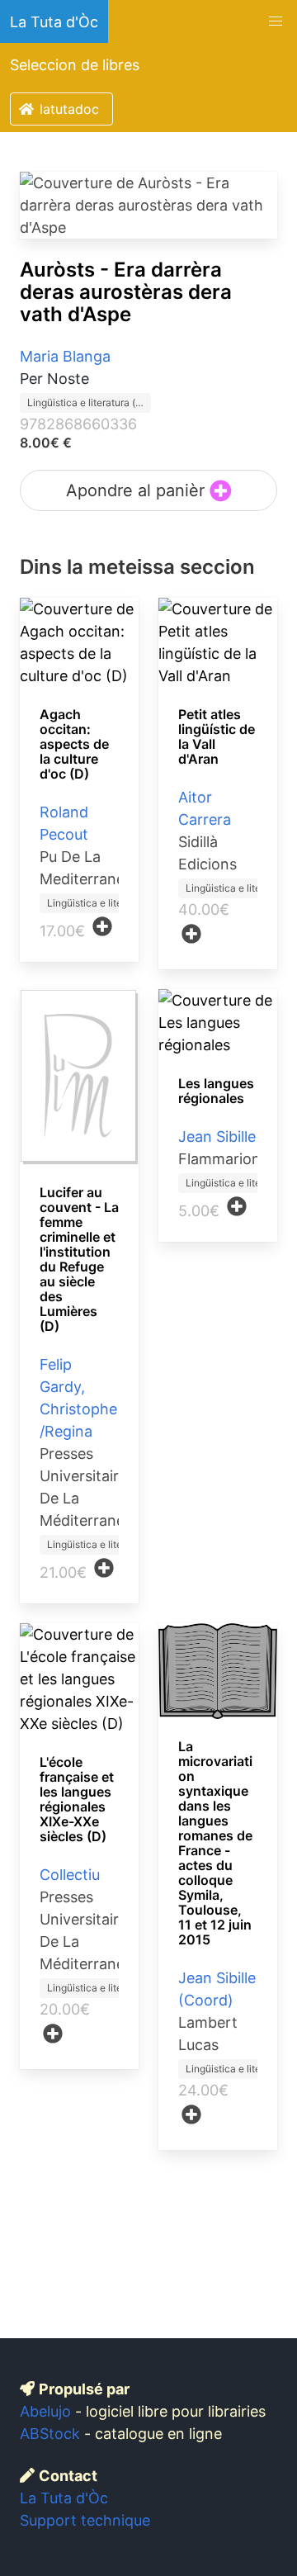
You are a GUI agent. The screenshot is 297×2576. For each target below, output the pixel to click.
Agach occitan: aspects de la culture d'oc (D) (74, 744)
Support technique (85, 2520)
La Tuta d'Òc (54, 22)
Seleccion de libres (75, 65)
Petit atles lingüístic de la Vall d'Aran (217, 736)
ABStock (50, 2434)
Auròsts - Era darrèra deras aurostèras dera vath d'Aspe (126, 292)
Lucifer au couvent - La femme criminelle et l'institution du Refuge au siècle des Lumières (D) (79, 1259)
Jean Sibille (217, 1136)
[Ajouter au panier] (102, 926)
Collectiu (70, 1875)
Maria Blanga (65, 356)
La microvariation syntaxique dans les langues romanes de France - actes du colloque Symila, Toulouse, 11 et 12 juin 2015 (215, 1843)
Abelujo (45, 2411)
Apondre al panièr (138, 490)
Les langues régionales (216, 1091)
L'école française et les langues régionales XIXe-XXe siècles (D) (77, 1799)
